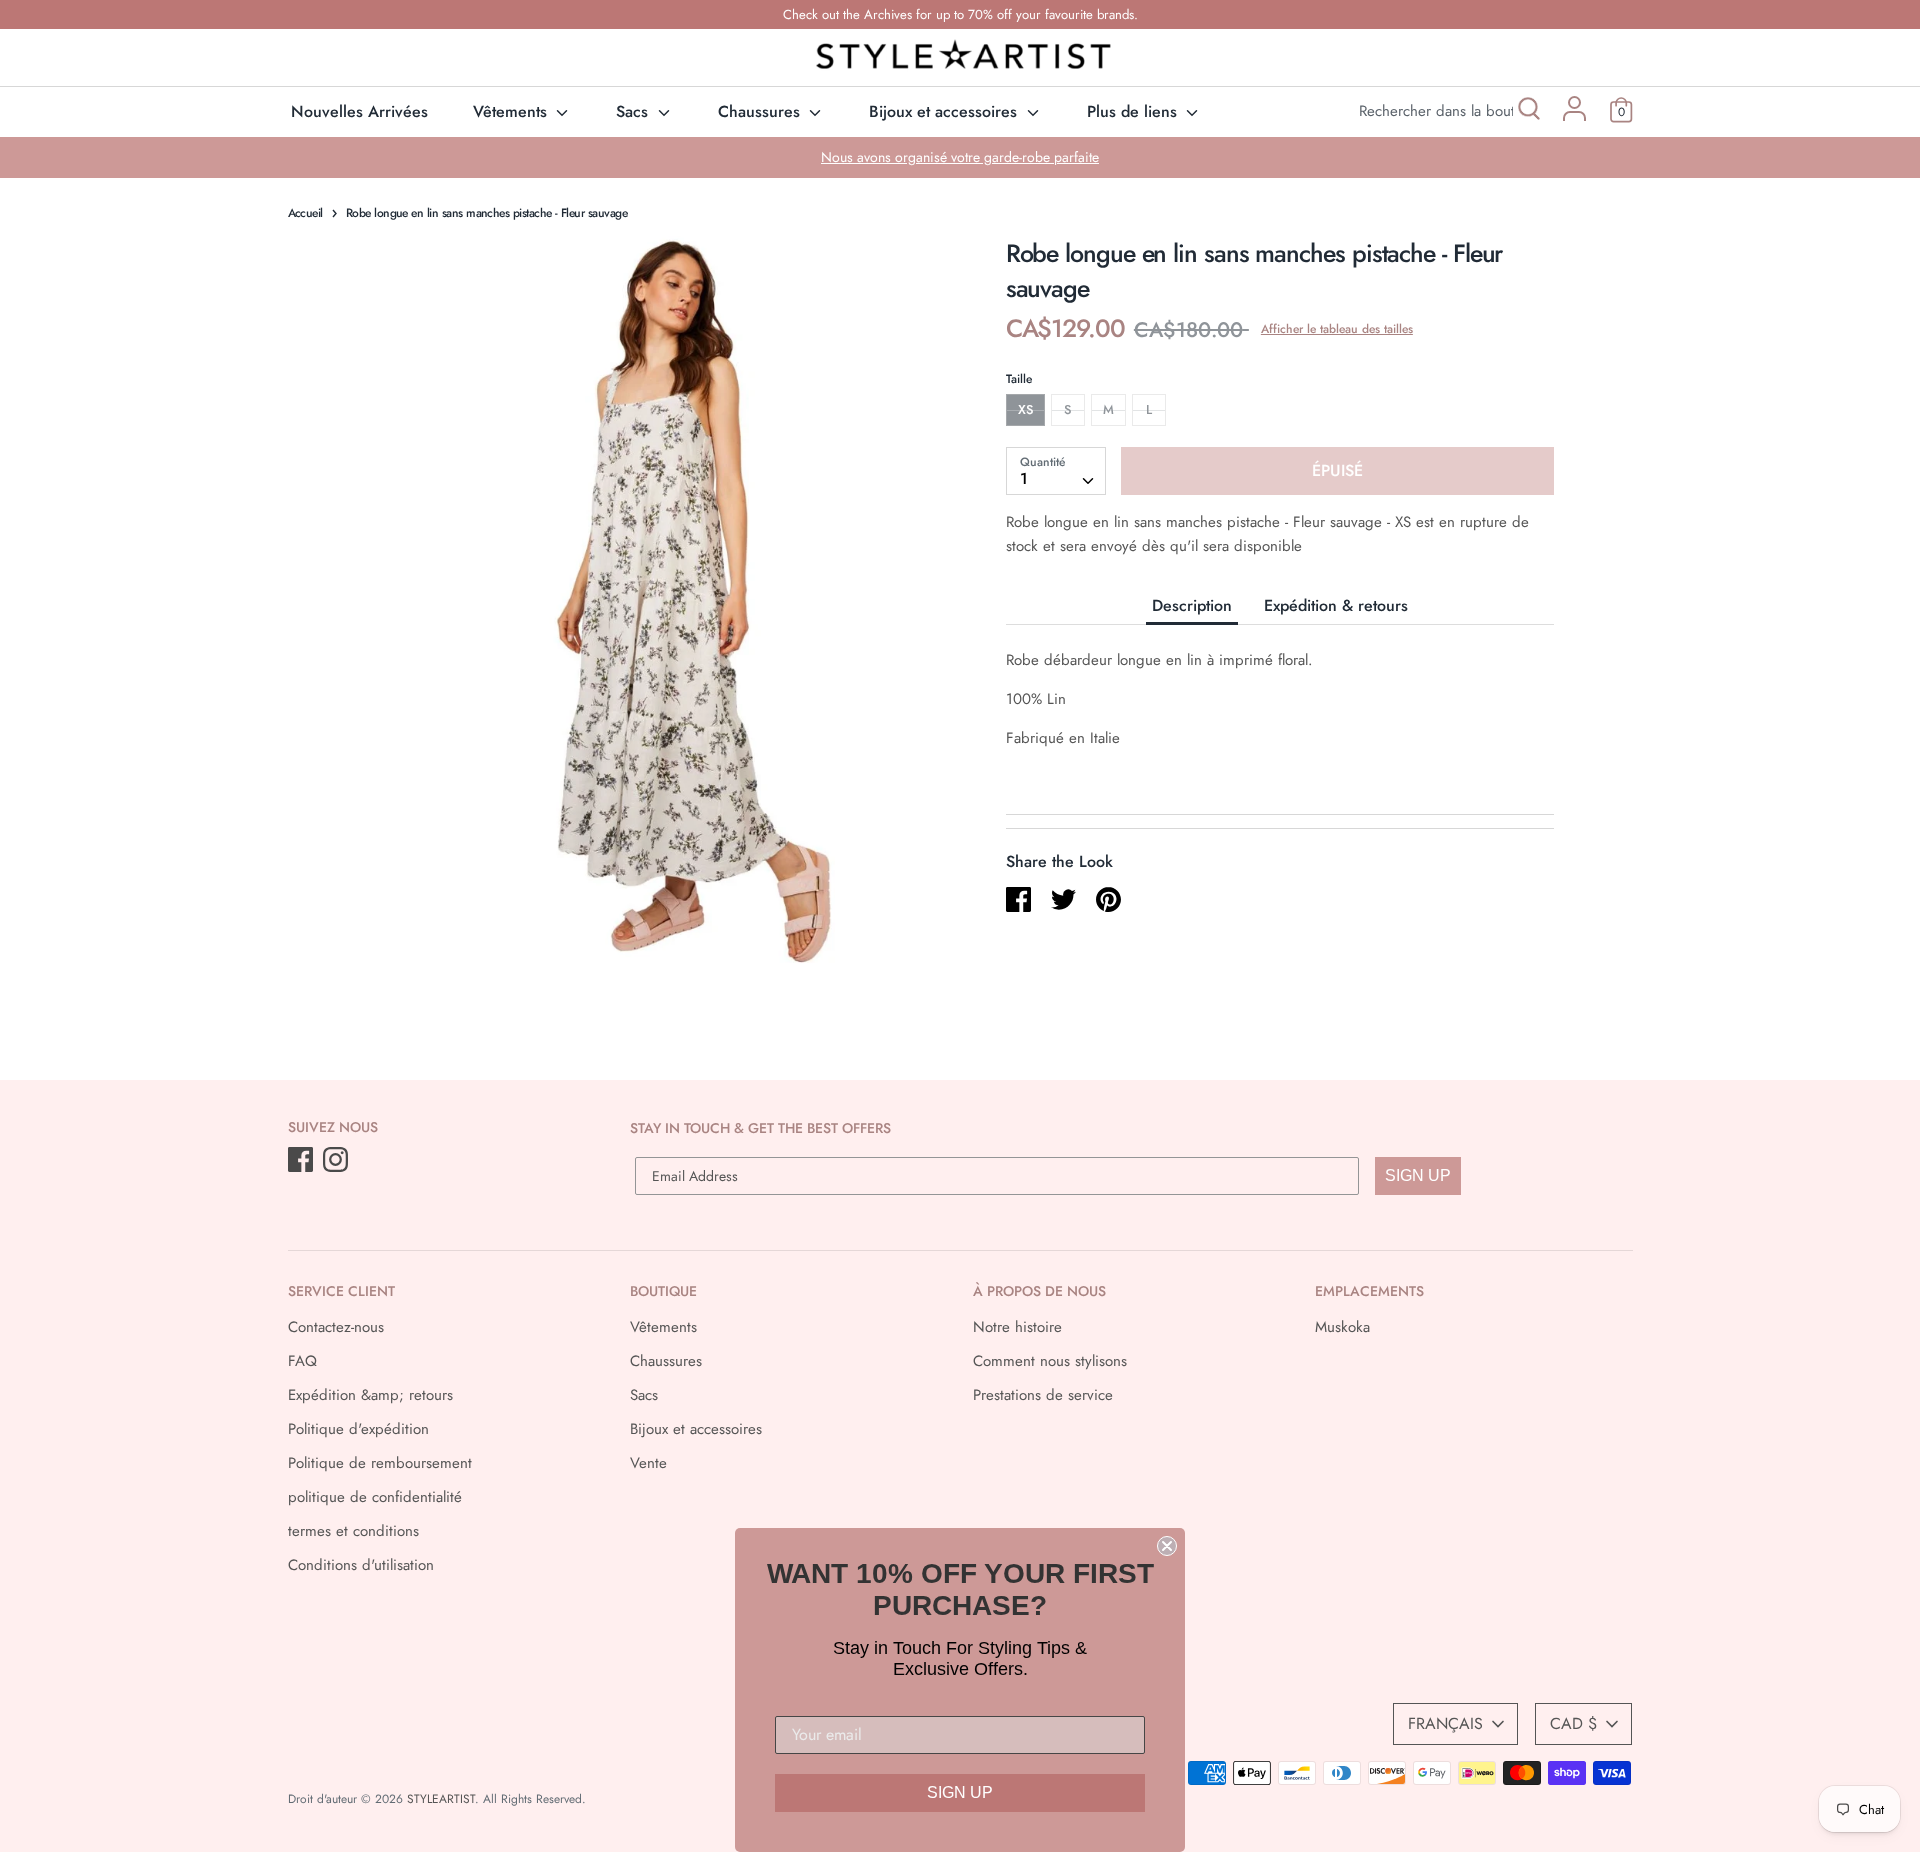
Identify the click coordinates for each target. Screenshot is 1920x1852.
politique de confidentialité (375, 1497)
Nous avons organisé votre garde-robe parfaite (960, 157)
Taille (1019, 379)
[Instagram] (337, 1161)
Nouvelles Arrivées (359, 111)
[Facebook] (302, 1161)
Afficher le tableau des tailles (1337, 329)
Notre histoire (1017, 1327)
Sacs (634, 111)
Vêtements (512, 111)
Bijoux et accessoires (945, 111)
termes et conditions (353, 1531)
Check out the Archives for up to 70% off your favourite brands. (960, 14)
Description (1192, 605)
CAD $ (1573, 1723)
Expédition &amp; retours (370, 1395)
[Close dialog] (1167, 1546)
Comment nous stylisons (1050, 1361)
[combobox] (1056, 471)
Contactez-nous (336, 1327)
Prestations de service (1043, 1395)
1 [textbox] (1024, 478)
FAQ (302, 1361)
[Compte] (1574, 116)
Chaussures (761, 111)
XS (1025, 409)
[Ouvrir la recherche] (1527, 111)
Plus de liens (1134, 111)
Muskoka (1342, 1327)
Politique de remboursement (380, 1463)
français (1445, 1723)
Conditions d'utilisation (361, 1565)
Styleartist (441, 1799)
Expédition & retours (1336, 605)
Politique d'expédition (358, 1429)
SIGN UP (1418, 1175)
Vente (648, 1463)
